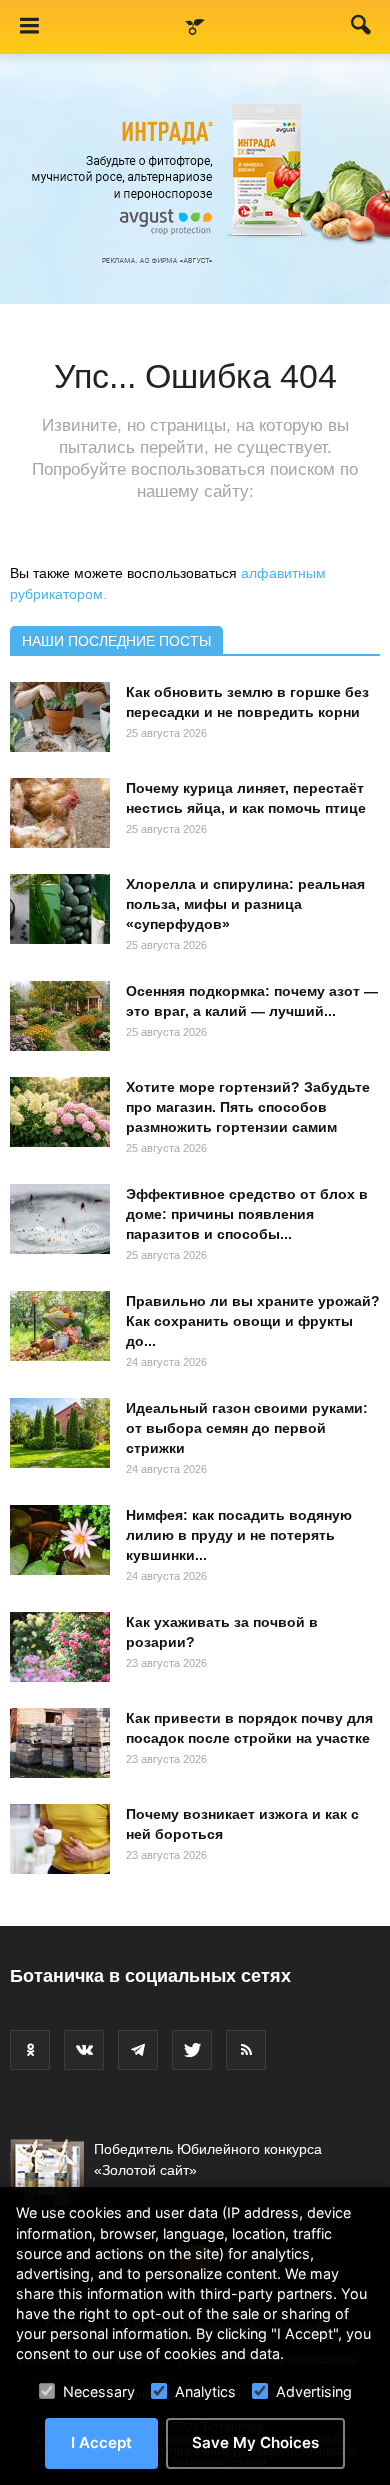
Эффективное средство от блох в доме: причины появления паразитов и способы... (247, 1214)
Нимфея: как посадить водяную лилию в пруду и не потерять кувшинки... (239, 1535)
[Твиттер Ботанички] (192, 2050)
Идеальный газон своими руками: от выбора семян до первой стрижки (247, 1428)
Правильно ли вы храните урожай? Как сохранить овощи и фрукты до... (253, 1321)
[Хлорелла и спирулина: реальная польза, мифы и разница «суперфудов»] (60, 909)
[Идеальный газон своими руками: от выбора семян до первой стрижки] (60, 1433)
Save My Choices (255, 2442)
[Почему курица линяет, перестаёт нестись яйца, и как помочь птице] (60, 813)
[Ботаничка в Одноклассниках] (30, 2050)
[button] (362, 29)
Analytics (205, 2391)
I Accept (101, 2442)
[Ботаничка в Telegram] (138, 2050)
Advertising (314, 2391)
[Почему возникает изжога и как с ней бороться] (60, 1839)
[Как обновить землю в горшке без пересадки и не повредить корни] (60, 717)
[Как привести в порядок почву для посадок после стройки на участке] (60, 1743)
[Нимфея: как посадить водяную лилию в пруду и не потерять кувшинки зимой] (60, 1540)
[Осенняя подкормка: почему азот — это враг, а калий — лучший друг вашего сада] (60, 1016)
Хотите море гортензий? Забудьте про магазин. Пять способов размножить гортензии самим (248, 1107)
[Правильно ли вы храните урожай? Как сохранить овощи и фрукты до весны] (60, 1326)
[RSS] (246, 2050)
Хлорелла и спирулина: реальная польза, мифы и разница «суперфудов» (245, 904)
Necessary (99, 2391)
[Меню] (29, 27)
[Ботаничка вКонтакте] (84, 2050)
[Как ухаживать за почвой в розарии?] (60, 1647)
